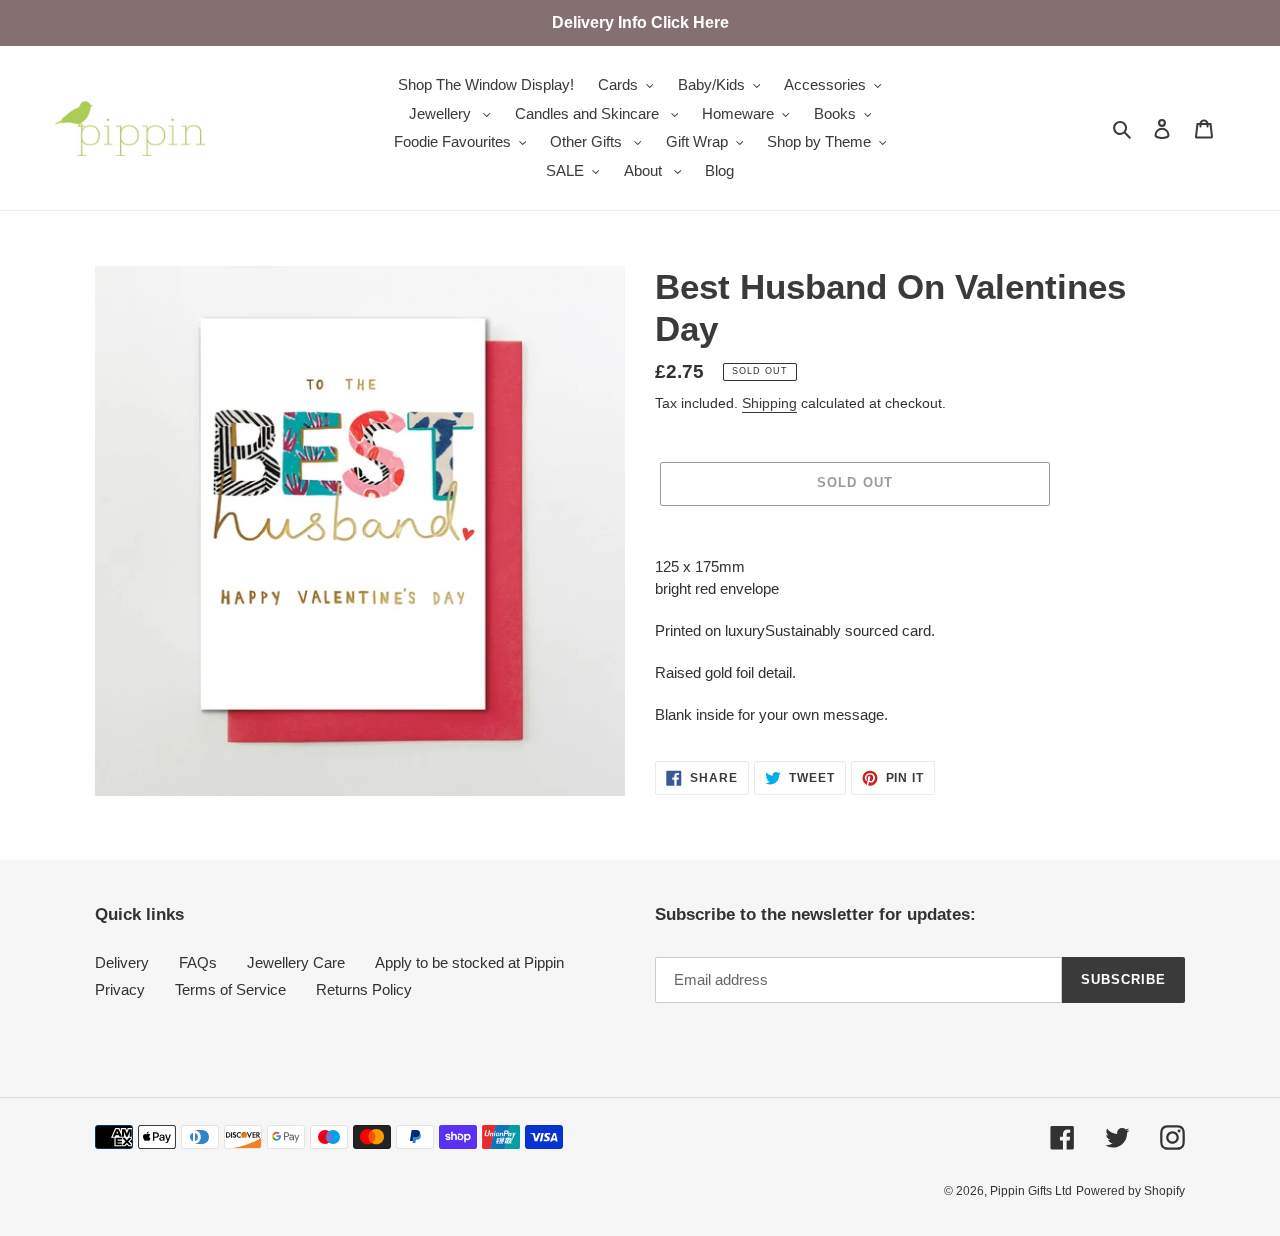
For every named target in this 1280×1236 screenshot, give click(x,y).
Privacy (120, 989)
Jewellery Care (296, 962)
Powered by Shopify (1130, 1191)
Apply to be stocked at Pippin (469, 962)
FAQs (198, 962)
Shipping (769, 403)
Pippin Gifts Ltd (1031, 1191)
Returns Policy (364, 989)
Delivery (122, 962)
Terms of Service (230, 989)
